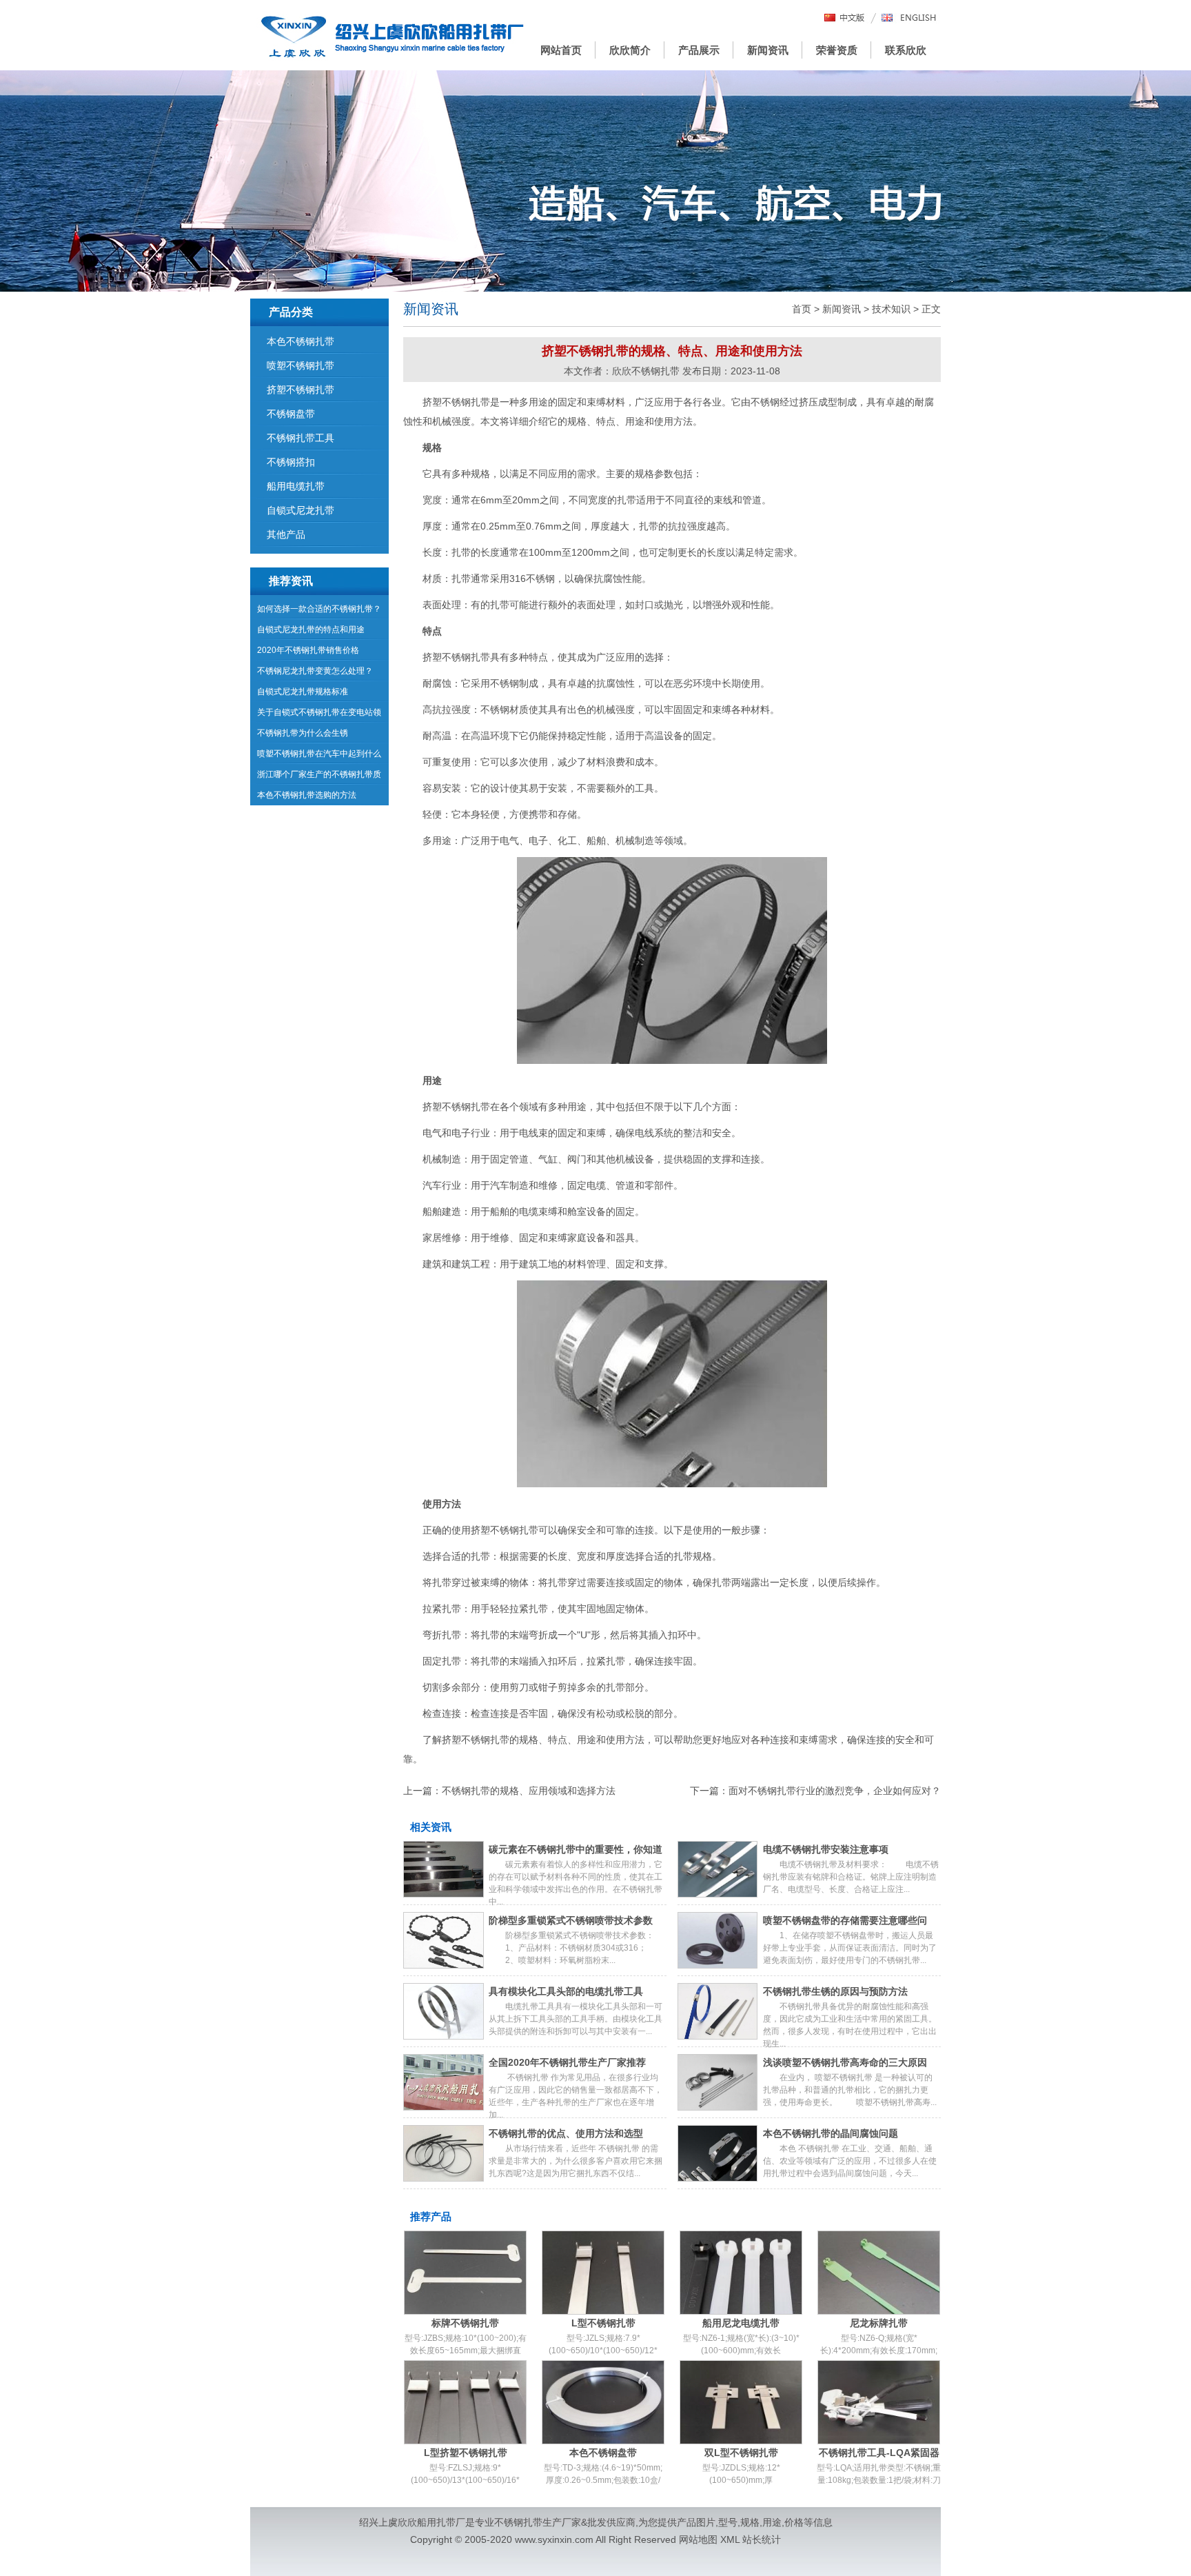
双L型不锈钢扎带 (741, 2453)
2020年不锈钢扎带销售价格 (308, 650)
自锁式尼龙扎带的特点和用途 (311, 630)
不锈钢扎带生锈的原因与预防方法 (835, 1991)
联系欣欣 (906, 50)
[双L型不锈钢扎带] (741, 2402)
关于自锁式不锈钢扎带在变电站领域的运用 (319, 715)
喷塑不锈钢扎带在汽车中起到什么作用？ (319, 756)
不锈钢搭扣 (291, 462)
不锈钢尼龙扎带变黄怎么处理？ (315, 671)
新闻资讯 (768, 50)
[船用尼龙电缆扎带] (741, 2273)
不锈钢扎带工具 (301, 438)
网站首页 (561, 50)
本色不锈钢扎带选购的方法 (307, 795)
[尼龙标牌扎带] (879, 2273)
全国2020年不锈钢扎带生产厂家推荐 (567, 2062)
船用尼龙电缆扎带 (741, 2323)
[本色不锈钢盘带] (603, 2402)
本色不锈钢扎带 (301, 341)
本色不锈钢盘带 (603, 2453)
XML (730, 2539)
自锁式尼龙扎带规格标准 (303, 692)
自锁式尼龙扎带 (301, 510)
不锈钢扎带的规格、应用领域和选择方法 (529, 1791)
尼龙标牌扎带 (879, 2323)
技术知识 (891, 309)
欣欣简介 (630, 50)
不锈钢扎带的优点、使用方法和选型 (566, 2133)
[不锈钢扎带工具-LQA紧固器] (879, 2402)
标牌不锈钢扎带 (465, 2323)
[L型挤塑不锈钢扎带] (465, 2402)
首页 (802, 309)
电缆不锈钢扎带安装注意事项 (826, 1849)
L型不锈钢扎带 (603, 2323)
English (909, 18)
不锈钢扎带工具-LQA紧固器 (879, 2453)
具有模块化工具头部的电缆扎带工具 (566, 1991)
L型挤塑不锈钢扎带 (466, 2453)
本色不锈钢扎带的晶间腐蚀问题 (831, 2133)
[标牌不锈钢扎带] (465, 2273)
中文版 (845, 18)
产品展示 (699, 50)
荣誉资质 (837, 50)
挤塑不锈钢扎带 (301, 390)
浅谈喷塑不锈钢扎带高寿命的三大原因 (845, 2062)
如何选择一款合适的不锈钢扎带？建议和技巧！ (319, 612)
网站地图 (698, 2539)
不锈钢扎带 (518, 2522)
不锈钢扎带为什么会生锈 (303, 733)
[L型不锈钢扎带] (603, 2273)
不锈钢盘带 (291, 414)
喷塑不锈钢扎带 (301, 365)
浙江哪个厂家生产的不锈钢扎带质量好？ (319, 777)
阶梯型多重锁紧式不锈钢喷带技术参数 (571, 1920)
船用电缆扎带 (296, 486)
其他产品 (286, 534)
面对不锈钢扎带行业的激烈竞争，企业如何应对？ (835, 1791)
